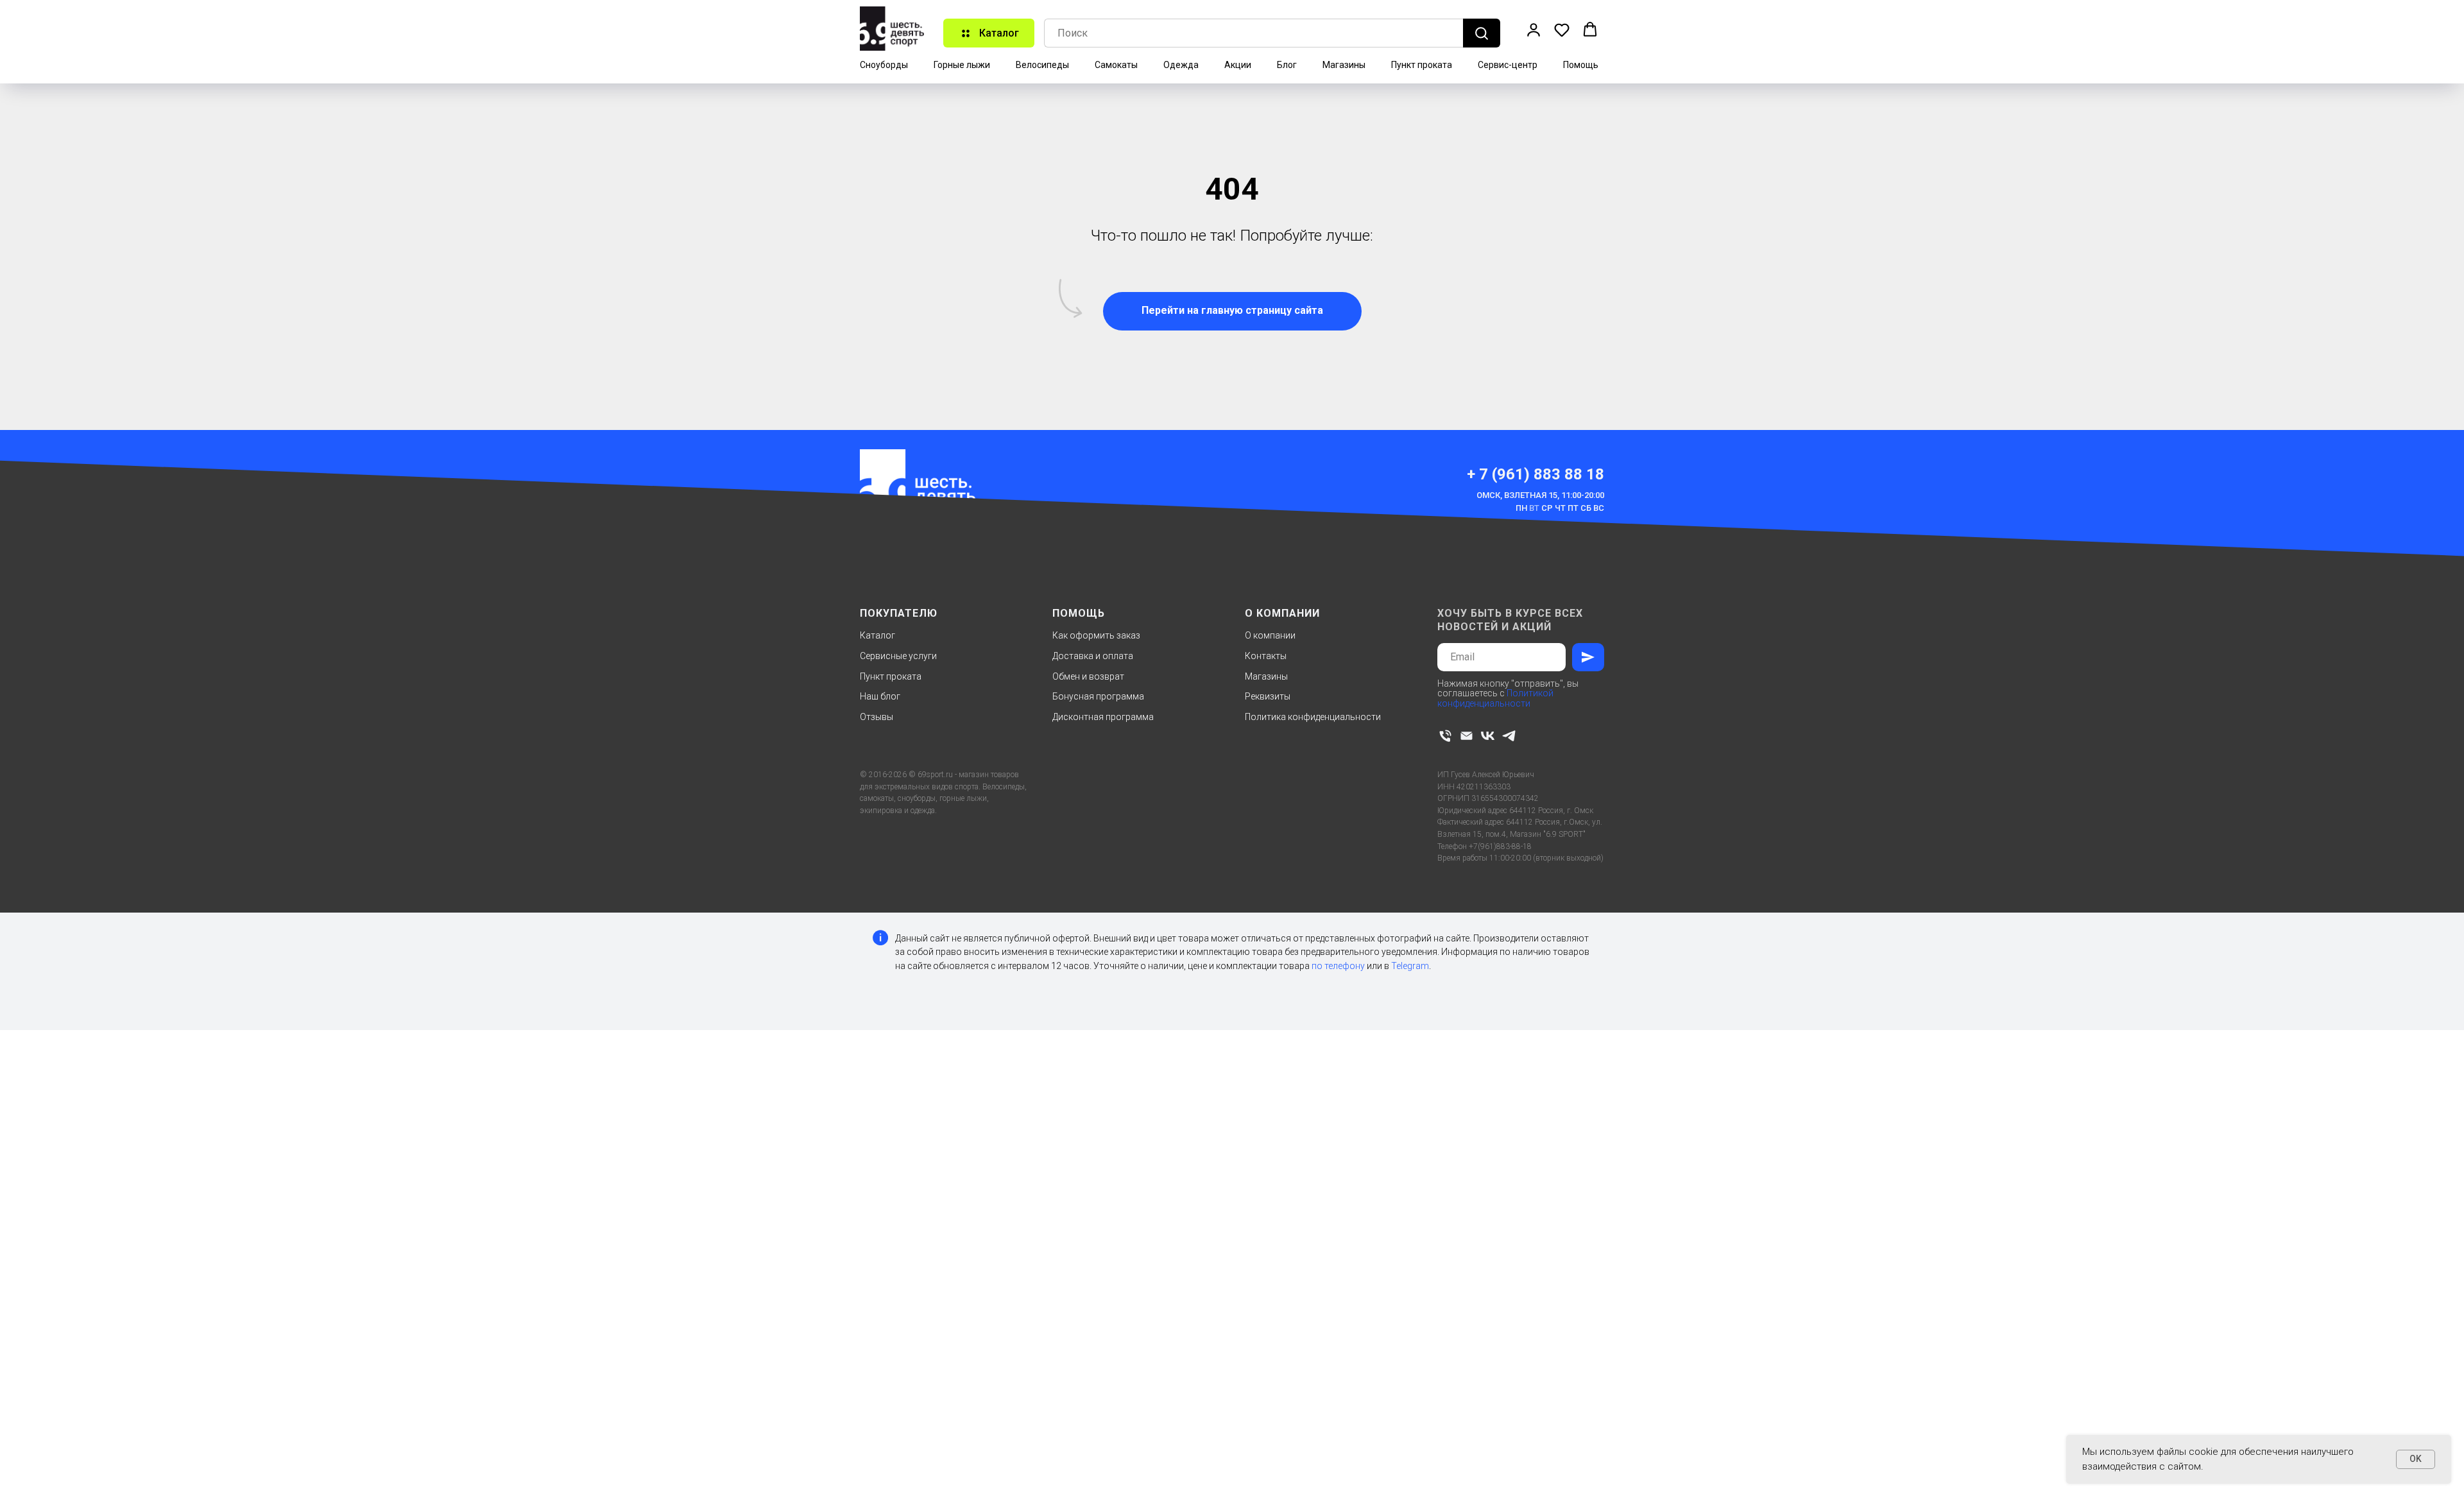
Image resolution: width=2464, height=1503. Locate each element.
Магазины (1344, 65)
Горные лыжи (962, 65)
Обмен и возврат (1088, 676)
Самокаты (1116, 65)
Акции (1238, 65)
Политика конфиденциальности (1313, 717)
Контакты (1266, 656)
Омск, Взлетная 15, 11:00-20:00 (1540, 495)
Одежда (1181, 65)
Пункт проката (1422, 65)
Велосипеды (1042, 65)
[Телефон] (1445, 736)
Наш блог (880, 696)
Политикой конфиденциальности (1495, 698)
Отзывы (877, 717)
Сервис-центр (1508, 65)
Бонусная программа (1098, 696)
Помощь (1581, 65)
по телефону (1338, 966)
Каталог (877, 635)
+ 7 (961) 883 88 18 (1536, 474)
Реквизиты (1268, 696)
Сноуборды (884, 65)
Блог (1287, 65)
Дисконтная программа (1103, 717)
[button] (1534, 30)
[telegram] (1509, 736)
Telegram (1410, 966)
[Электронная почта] (1467, 736)
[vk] (1488, 736)
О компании (1270, 635)
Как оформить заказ (1096, 635)
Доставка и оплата (1093, 656)
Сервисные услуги (898, 656)
